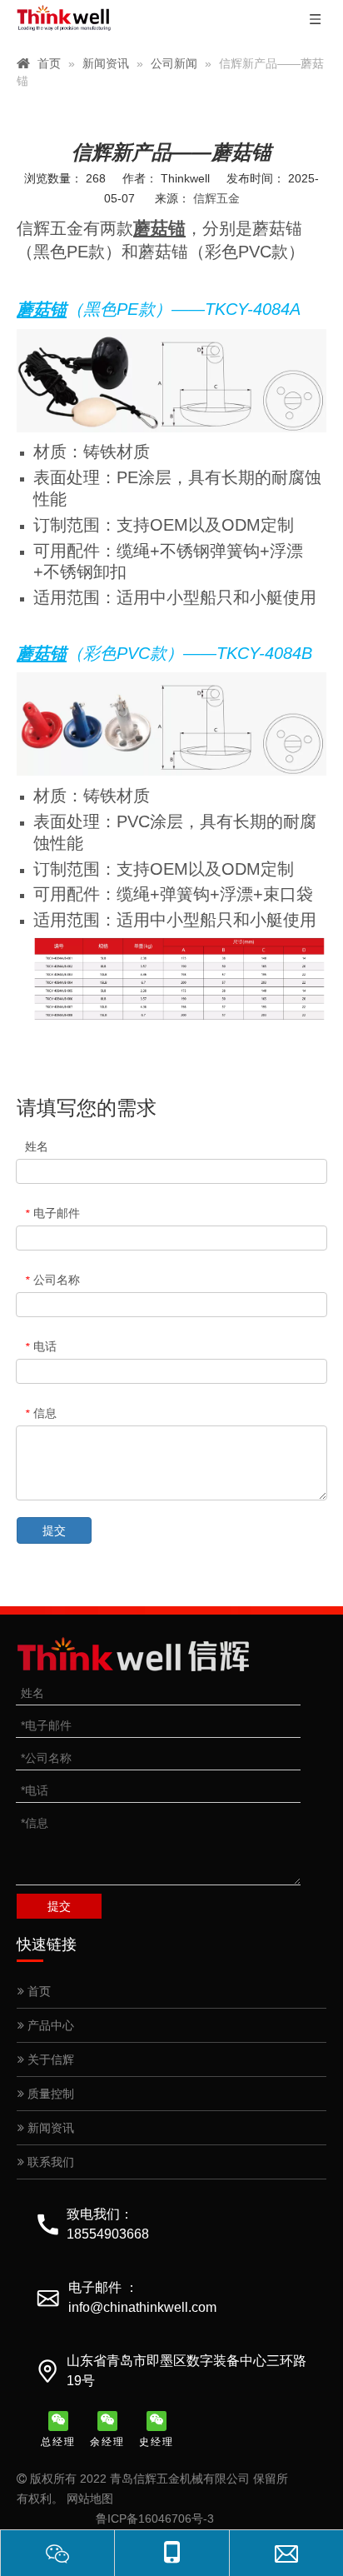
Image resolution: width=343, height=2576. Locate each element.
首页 (37, 1991)
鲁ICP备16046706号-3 (155, 2519)
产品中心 (49, 2025)
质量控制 (49, 2094)
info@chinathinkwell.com (142, 2307)
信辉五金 (216, 198)
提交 (54, 1530)
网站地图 (90, 2499)
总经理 (58, 2442)
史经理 (157, 2442)
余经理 (107, 2442)
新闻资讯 (49, 2128)
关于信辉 (49, 2059)
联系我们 (49, 2162)
